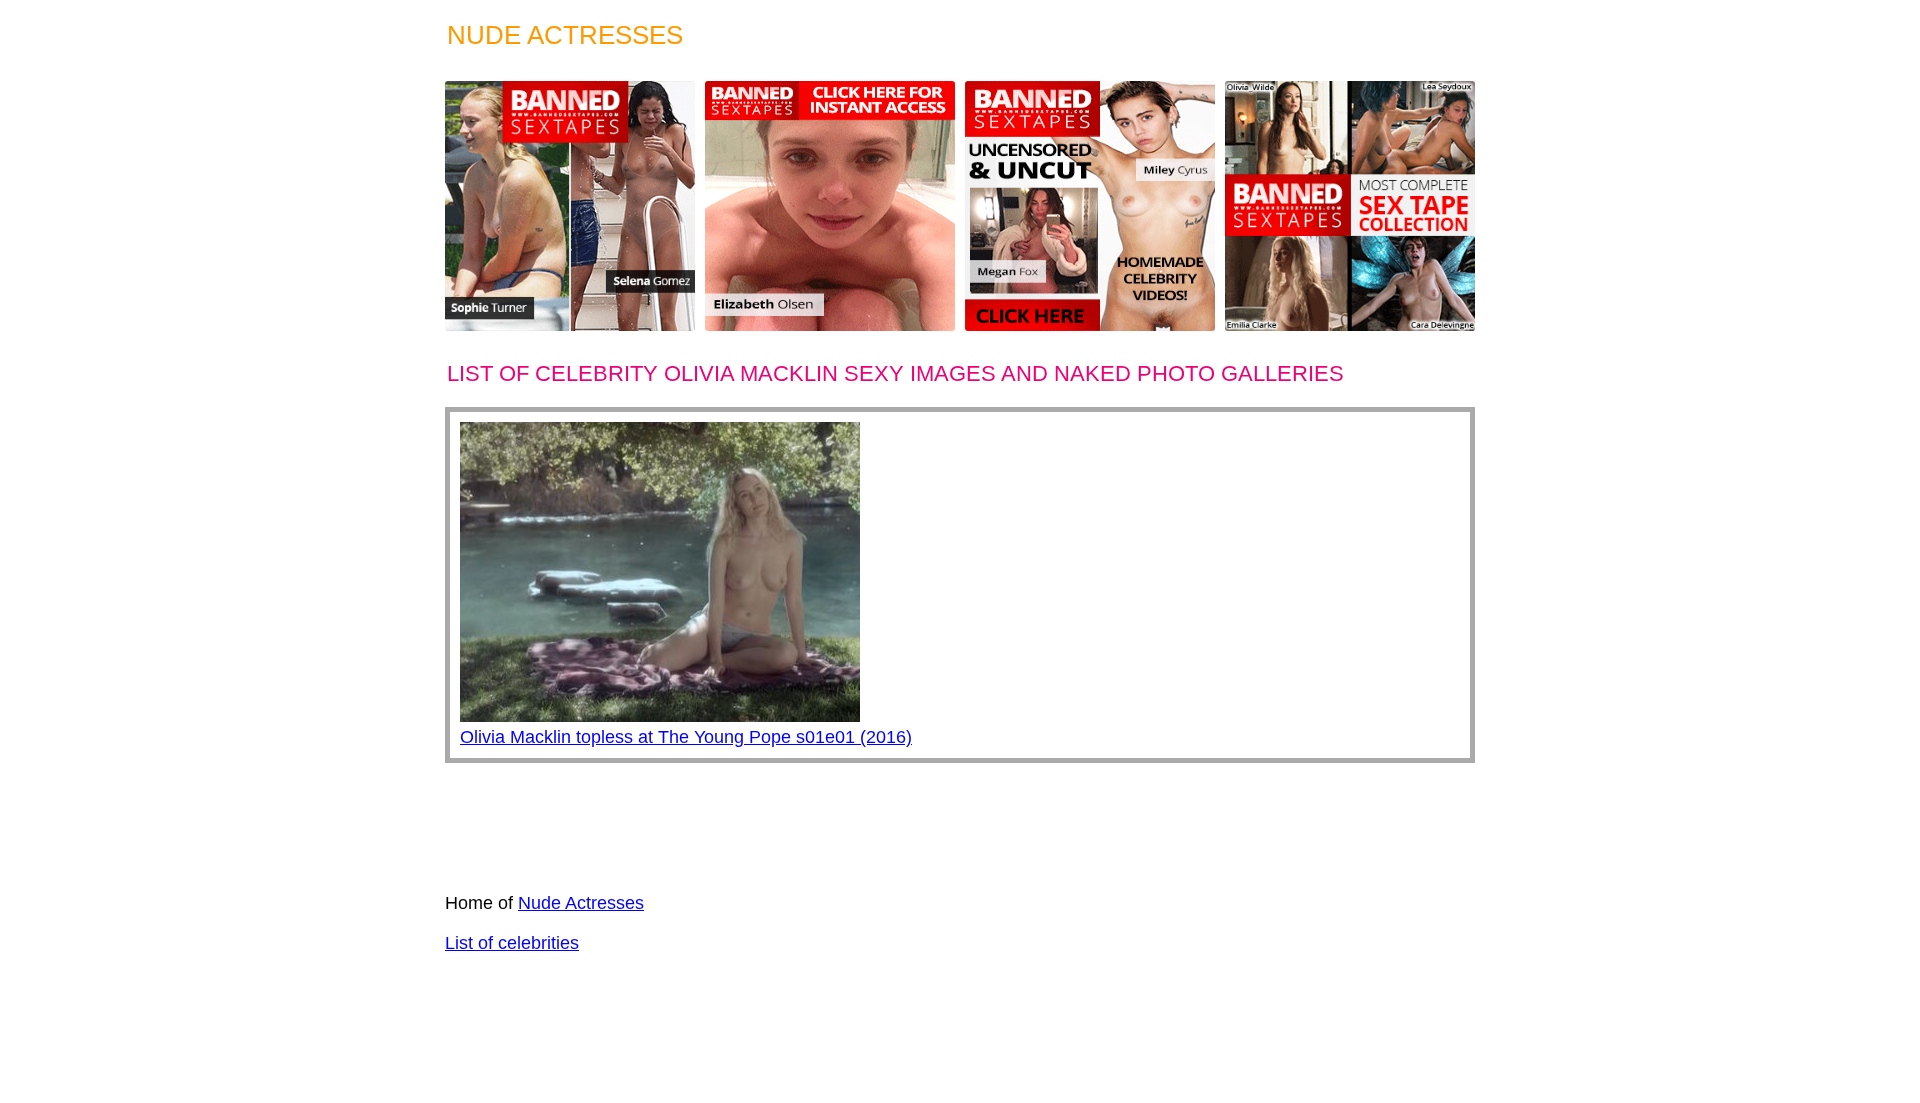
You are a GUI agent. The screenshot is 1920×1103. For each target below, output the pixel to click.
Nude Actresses (581, 903)
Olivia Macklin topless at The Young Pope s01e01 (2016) (686, 737)
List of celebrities (512, 943)
